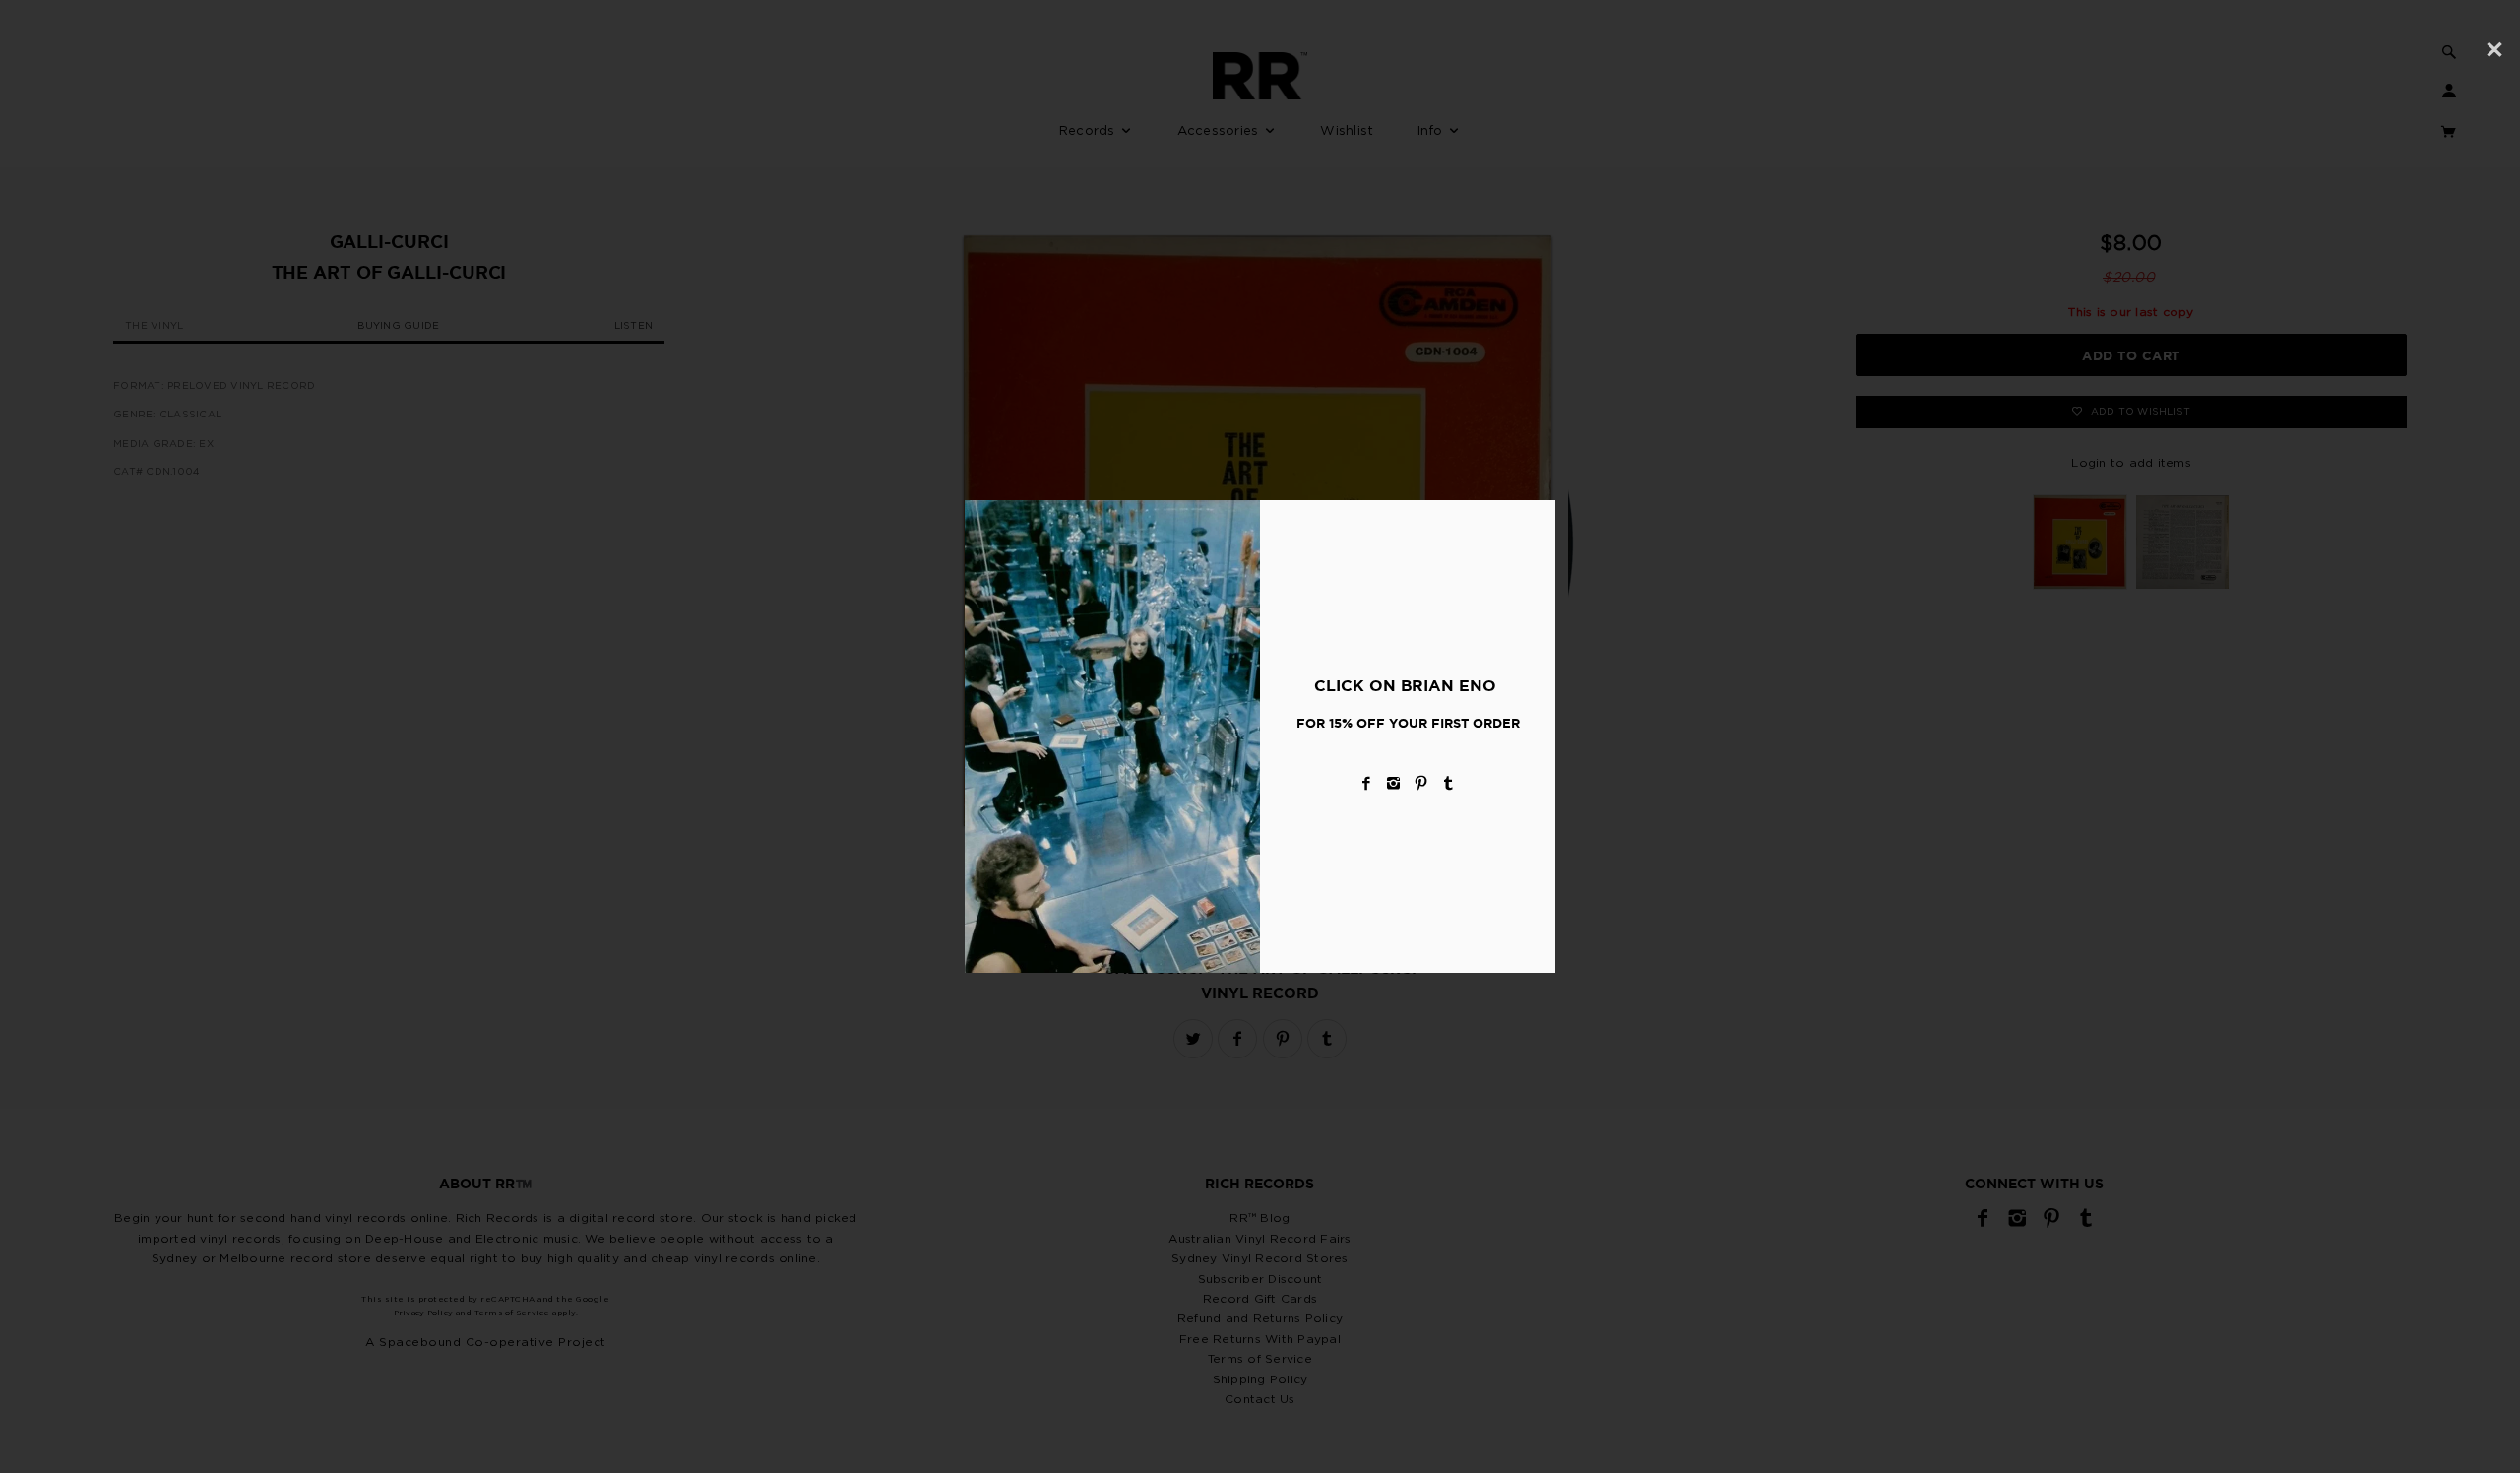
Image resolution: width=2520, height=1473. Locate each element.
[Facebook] (1366, 783)
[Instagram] (1394, 783)
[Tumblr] (1449, 783)
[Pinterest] (1421, 783)
